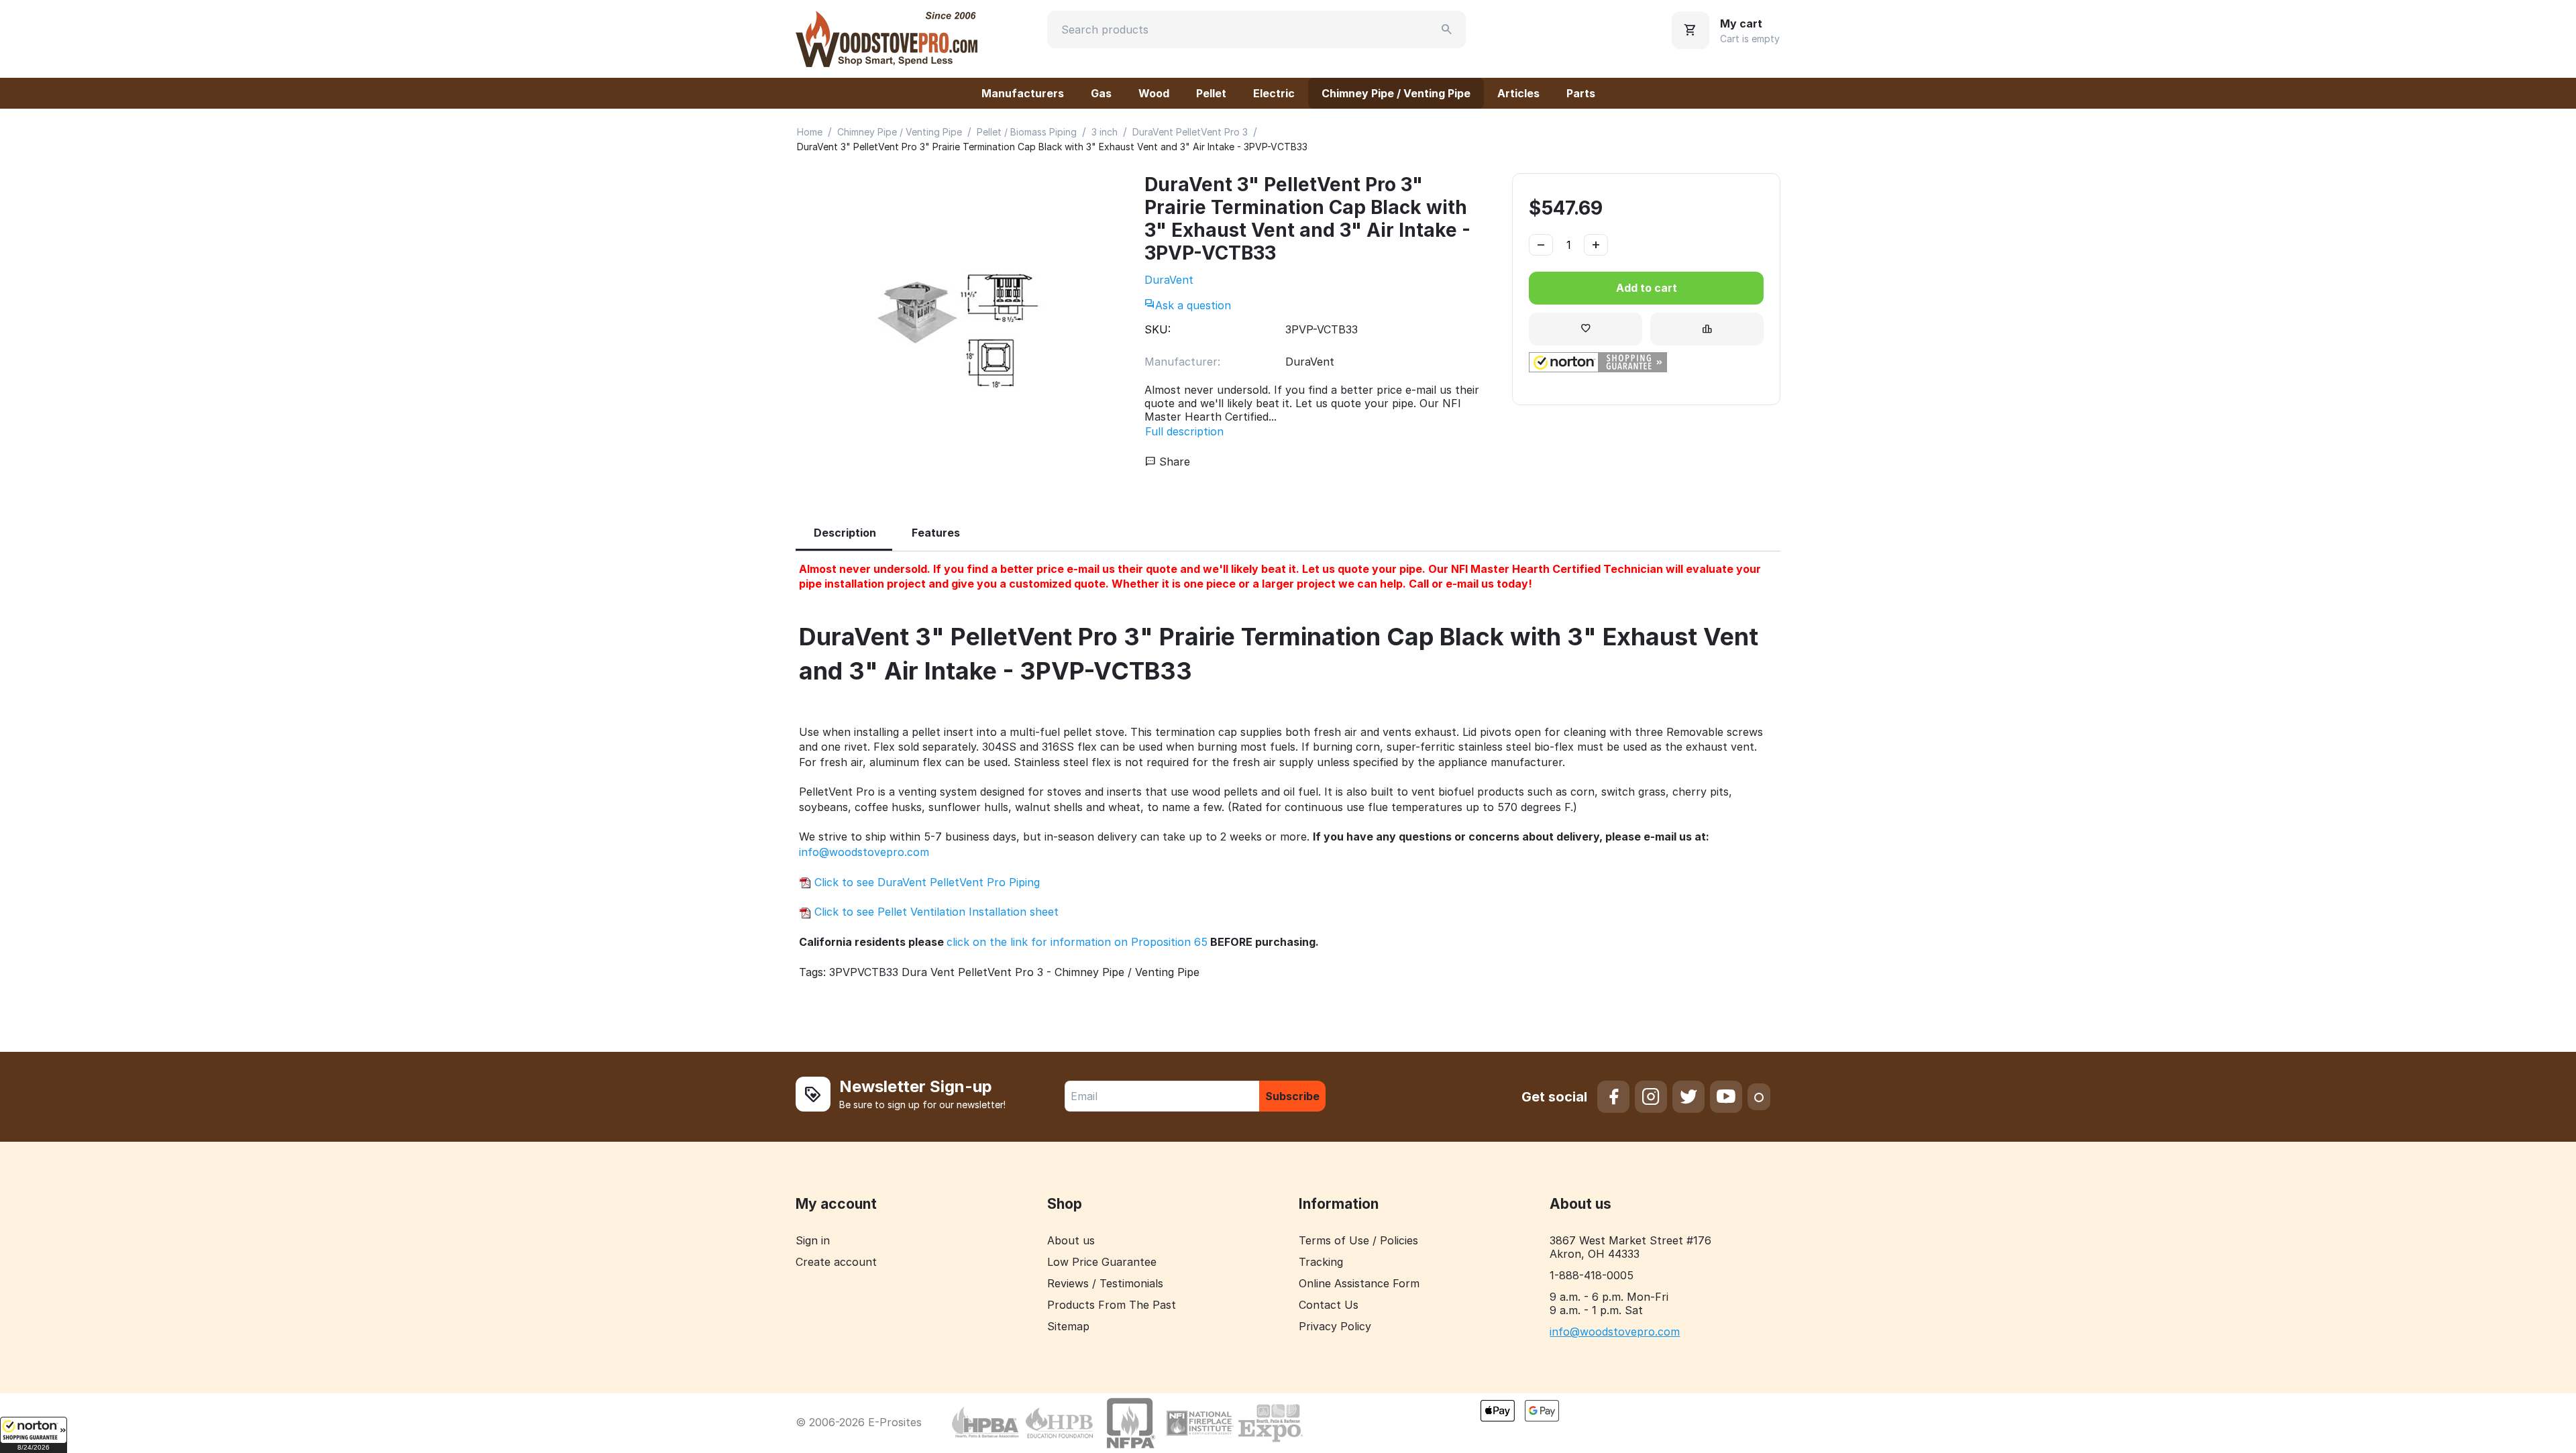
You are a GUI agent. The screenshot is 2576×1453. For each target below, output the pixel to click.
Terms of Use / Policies (1358, 1240)
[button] (34, 1435)
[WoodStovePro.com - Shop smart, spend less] (887, 38)
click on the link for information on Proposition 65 (1077, 942)
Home (810, 132)
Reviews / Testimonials (1105, 1283)
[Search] (1447, 30)
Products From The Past (1112, 1305)
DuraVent (1169, 280)
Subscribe (1292, 1096)
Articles (1518, 93)
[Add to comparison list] (1707, 329)
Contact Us (1329, 1305)
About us (1071, 1240)
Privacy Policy (1335, 1326)
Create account (836, 1262)
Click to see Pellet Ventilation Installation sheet (935, 912)
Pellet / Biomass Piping (1027, 132)
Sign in (813, 1240)
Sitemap (1068, 1326)
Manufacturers (1023, 93)
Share (1173, 462)
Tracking (1321, 1262)
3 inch (1105, 132)
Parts (1581, 93)
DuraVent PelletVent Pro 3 (1190, 132)
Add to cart (1647, 288)
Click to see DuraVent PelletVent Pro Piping (925, 882)
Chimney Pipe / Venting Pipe (1396, 93)
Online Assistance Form (1359, 1283)
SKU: (1158, 329)
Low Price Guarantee (1102, 1262)
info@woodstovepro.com (864, 852)
